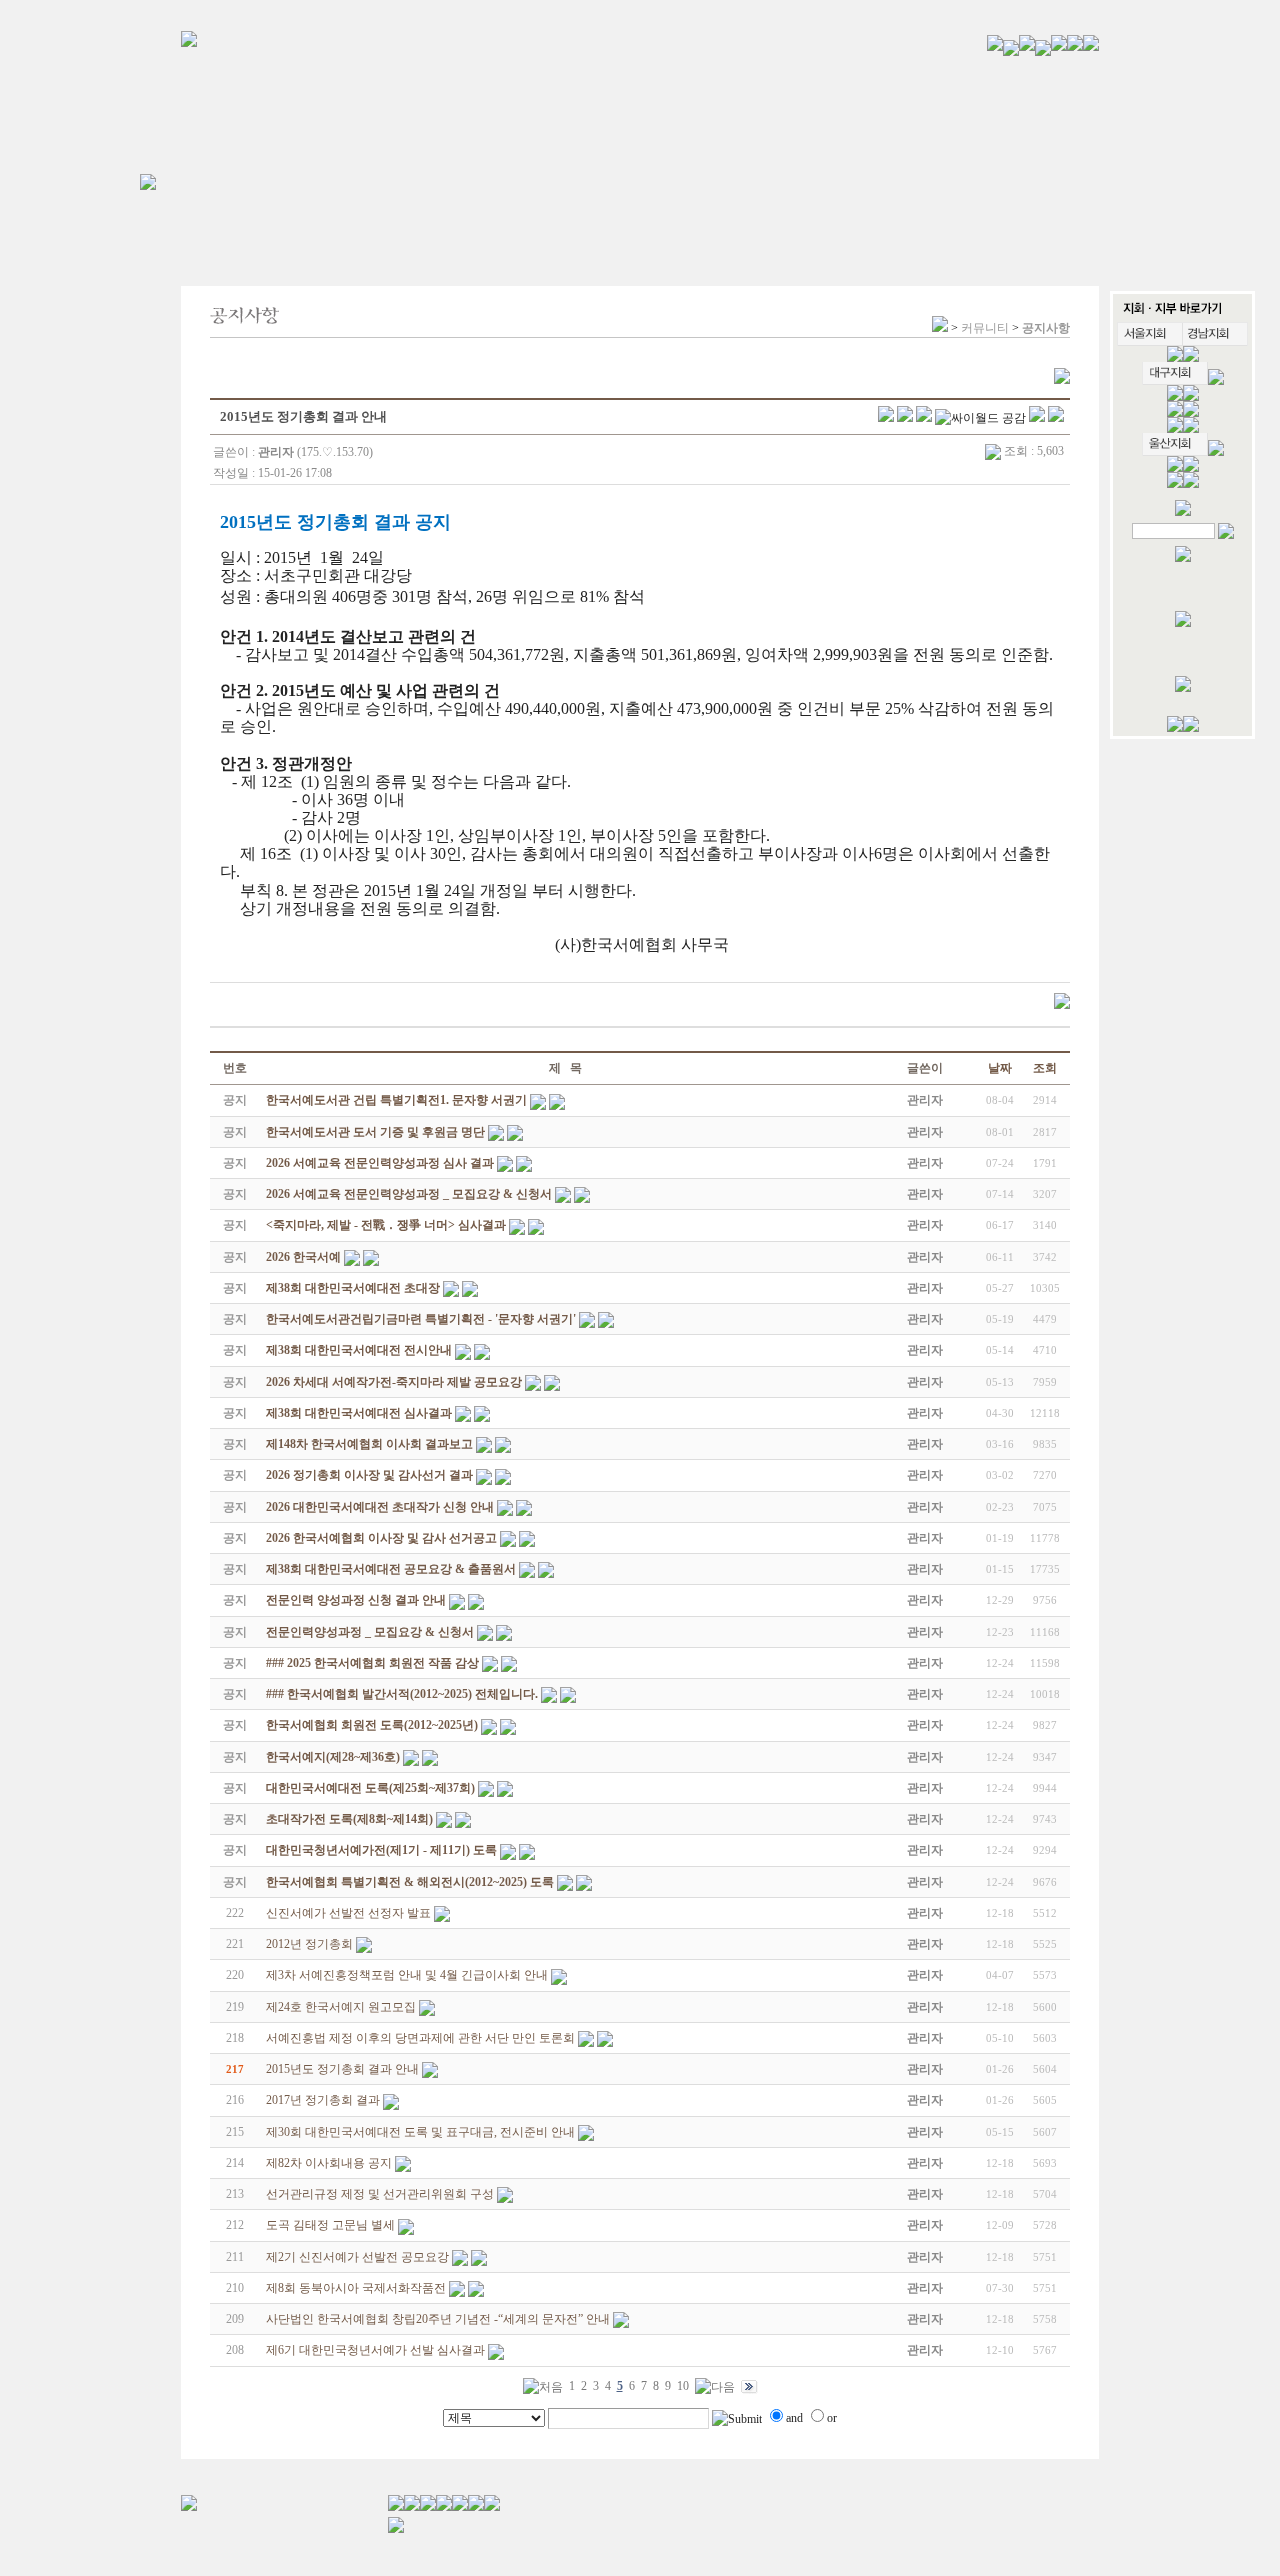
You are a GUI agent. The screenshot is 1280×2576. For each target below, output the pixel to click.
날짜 (1000, 1068)
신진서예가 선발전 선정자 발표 (348, 1913)
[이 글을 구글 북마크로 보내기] (1056, 418)
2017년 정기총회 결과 (323, 2100)
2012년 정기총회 (309, 1944)
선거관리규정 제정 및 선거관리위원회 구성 (380, 2194)
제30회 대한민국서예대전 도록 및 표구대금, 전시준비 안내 (420, 2132)
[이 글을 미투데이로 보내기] (924, 418)
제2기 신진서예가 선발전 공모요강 (357, 2257)
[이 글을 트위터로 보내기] (886, 418)
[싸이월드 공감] (980, 418)
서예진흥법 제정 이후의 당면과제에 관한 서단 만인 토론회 (420, 2038)
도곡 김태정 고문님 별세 (330, 2225)
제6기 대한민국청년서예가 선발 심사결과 (375, 2350)
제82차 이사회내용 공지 (329, 2163)
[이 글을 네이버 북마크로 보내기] (1037, 418)
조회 (1045, 1068)
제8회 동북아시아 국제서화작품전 (356, 2288)
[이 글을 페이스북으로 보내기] (905, 418)
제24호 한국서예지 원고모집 (341, 2007)
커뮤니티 (985, 328)
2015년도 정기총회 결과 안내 (342, 2069)
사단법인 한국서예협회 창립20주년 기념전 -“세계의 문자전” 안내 (438, 2319)
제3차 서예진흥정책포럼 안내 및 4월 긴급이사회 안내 (407, 1975)
